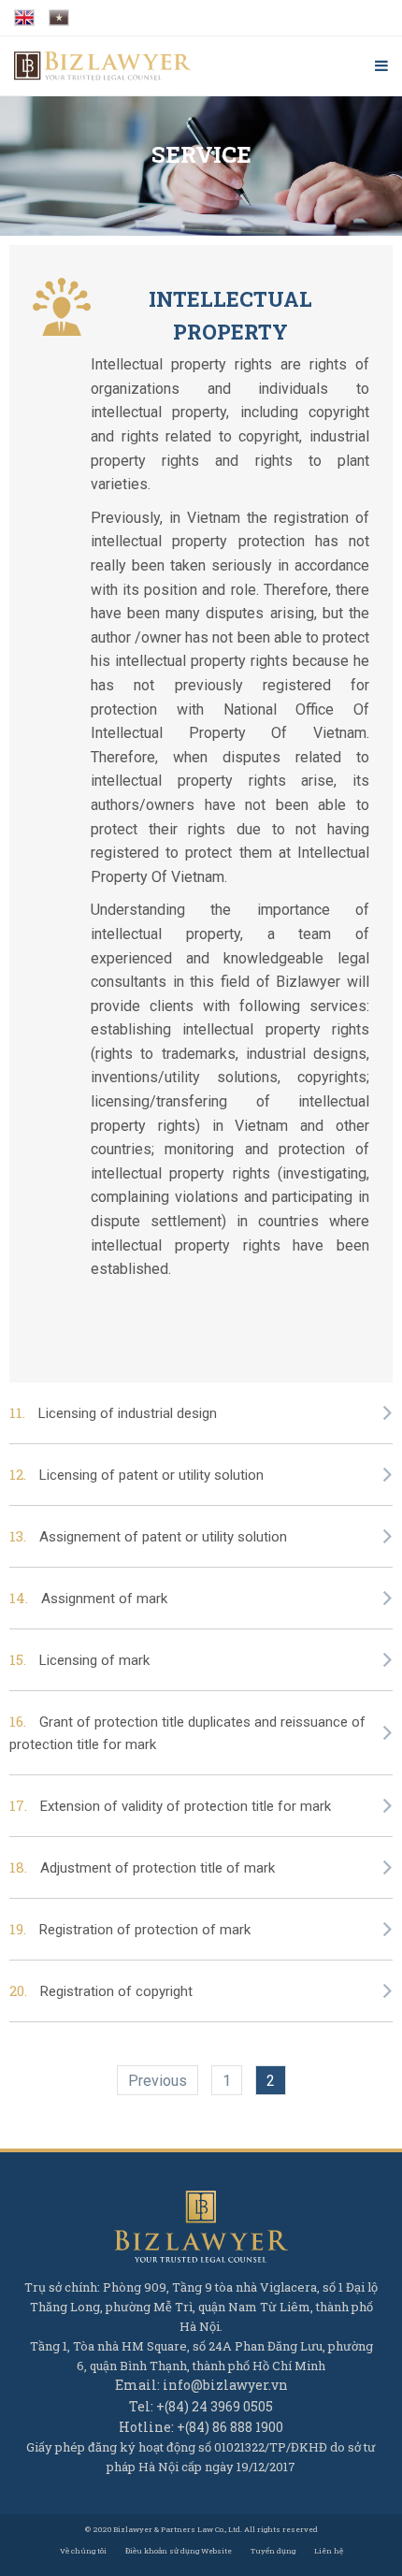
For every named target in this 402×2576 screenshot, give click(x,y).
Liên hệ (329, 2551)
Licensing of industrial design (128, 1413)
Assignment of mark (104, 1599)
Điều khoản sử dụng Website (179, 2551)
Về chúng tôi (83, 2551)
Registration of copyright (116, 1991)
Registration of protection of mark (145, 1930)
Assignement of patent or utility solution (163, 1537)
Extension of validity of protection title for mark (186, 1806)
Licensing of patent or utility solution (151, 1475)
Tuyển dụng (273, 2551)
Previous (158, 2081)
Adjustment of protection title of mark (158, 1868)
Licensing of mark (94, 1660)
